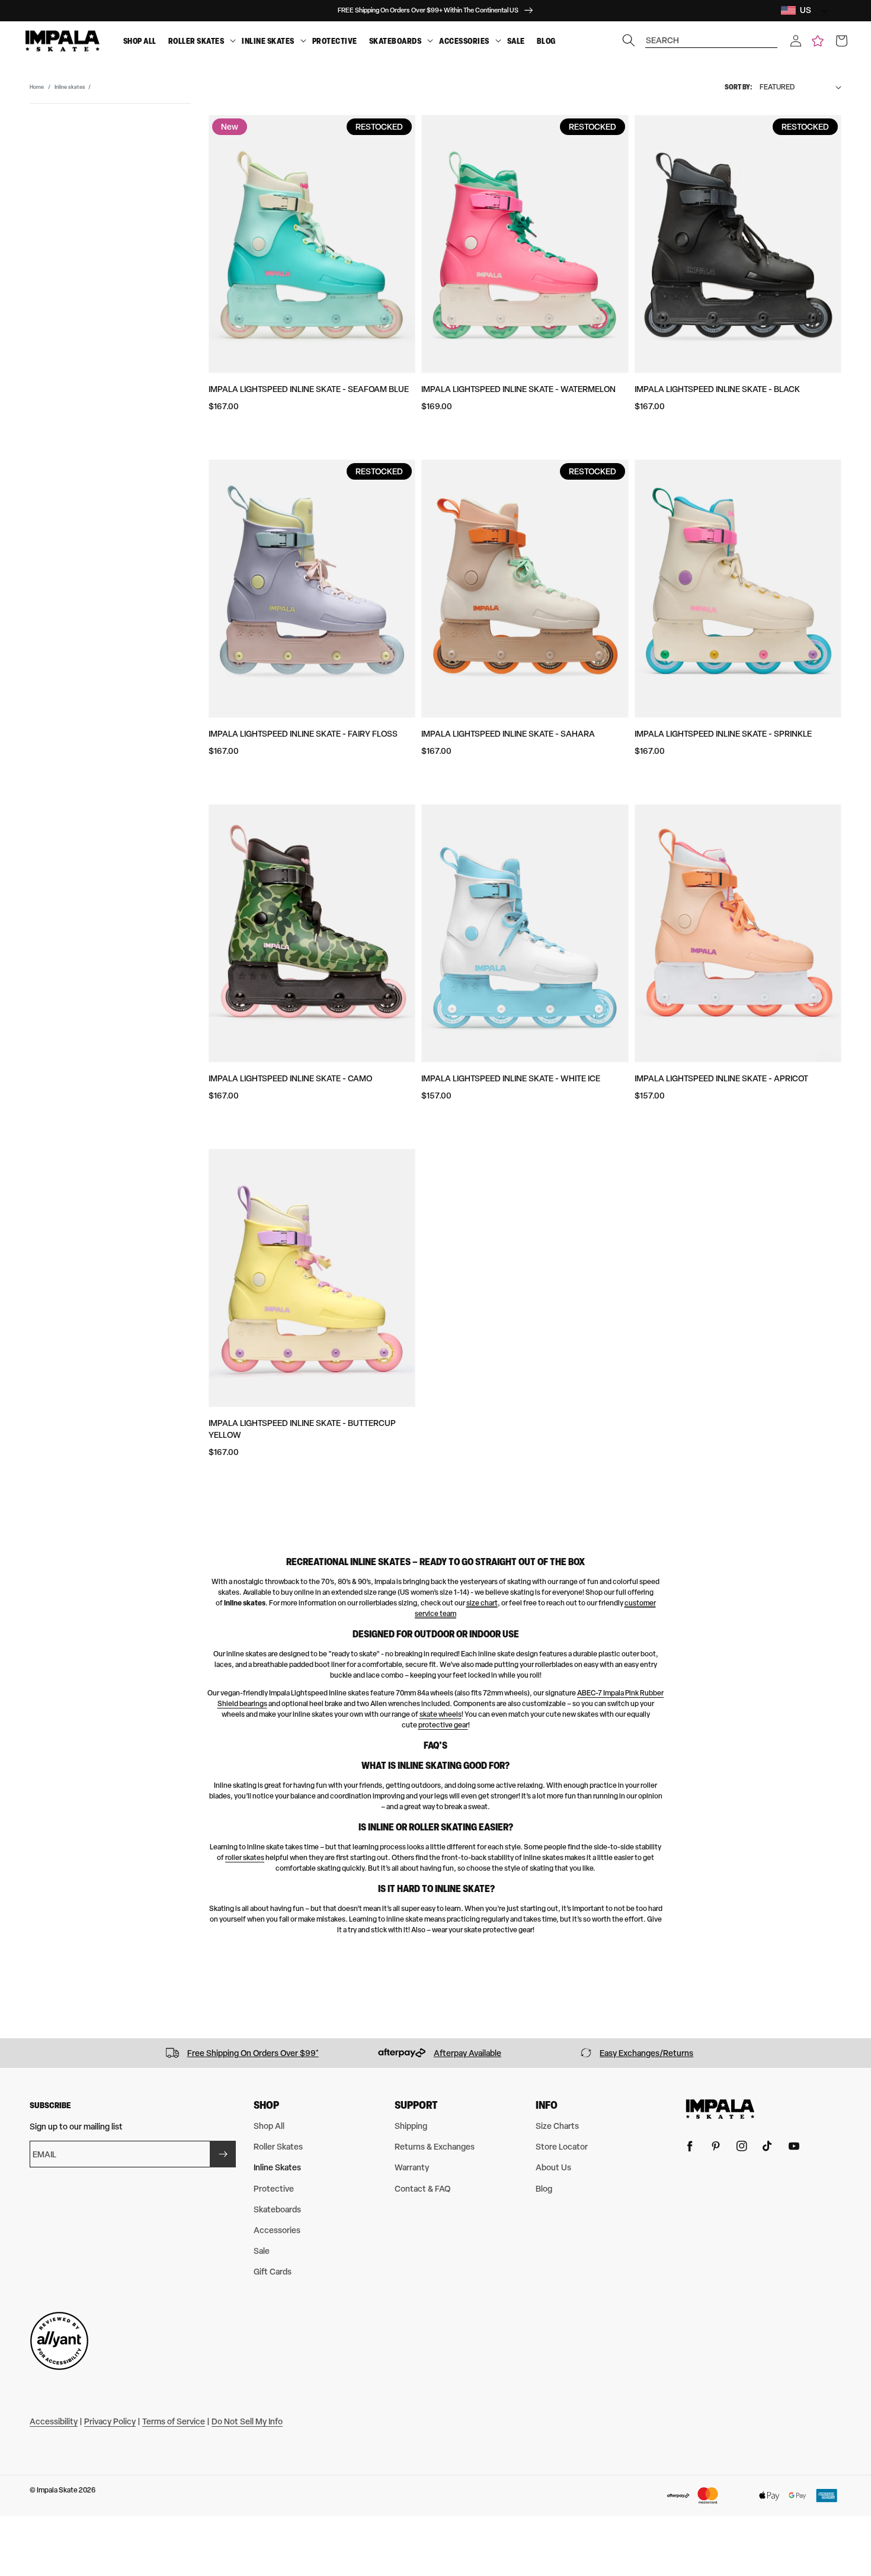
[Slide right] (858, 2053)
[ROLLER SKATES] (233, 41)
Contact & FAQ (422, 2188)
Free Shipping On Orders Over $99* (253, 2053)
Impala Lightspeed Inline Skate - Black (717, 389)
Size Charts (557, 2126)
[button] (796, 41)
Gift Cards (273, 2271)
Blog (546, 41)
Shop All (140, 41)
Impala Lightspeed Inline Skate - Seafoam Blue (309, 389)
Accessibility (54, 2421)
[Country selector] (822, 10)
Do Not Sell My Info (247, 2421)
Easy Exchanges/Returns (646, 2053)
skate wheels (441, 1714)
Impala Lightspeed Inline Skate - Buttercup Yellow (302, 1429)
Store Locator (562, 2146)
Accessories (464, 41)
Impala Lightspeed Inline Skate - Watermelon (518, 389)
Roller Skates (196, 41)
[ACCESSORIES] (498, 41)
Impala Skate (58, 2490)
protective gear (443, 1725)
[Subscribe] (223, 2154)
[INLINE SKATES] (303, 41)
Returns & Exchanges (435, 2146)
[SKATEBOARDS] (430, 41)
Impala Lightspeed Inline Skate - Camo (290, 1078)
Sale (516, 41)
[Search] (629, 40)
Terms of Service (174, 2421)
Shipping (411, 2126)
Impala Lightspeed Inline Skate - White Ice (511, 1078)
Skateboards (396, 41)
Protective (335, 41)
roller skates (245, 1858)
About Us (553, 2167)
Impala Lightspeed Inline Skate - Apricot (721, 1078)
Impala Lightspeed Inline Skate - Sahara (508, 733)
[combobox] (712, 35)
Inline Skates (268, 41)
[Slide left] (13, 2053)
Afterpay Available (467, 2053)
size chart (482, 1603)
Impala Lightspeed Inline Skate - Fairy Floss (303, 733)
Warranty (412, 2167)
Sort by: (739, 87)
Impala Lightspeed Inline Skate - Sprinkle (723, 733)
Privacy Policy (110, 2421)
